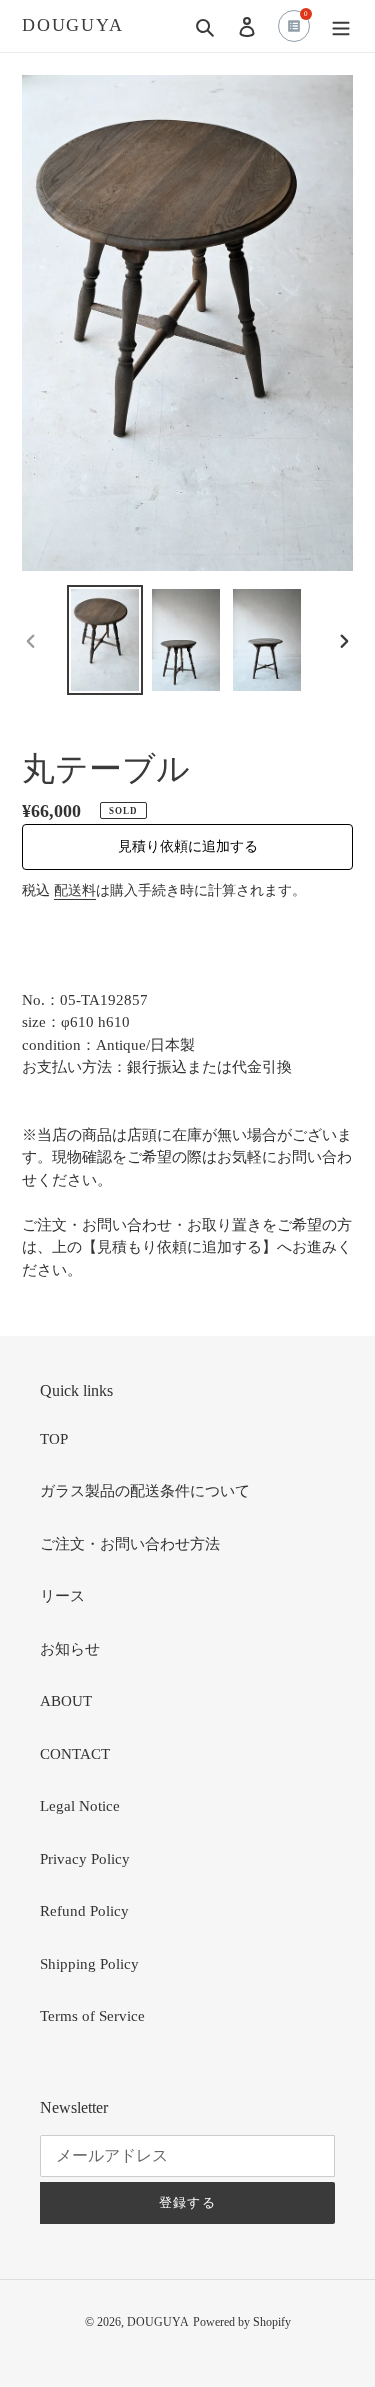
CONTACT (75, 1754)
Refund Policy (84, 1911)
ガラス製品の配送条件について (145, 1491)
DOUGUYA (73, 25)
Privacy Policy (85, 1859)
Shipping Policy (89, 1964)
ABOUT (66, 1701)
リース (62, 1596)
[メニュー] (341, 26)
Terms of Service (92, 2016)
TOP (54, 1439)
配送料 (75, 890)
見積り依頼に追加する (188, 846)
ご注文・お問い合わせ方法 (130, 1544)
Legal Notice (80, 1806)
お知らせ (70, 1649)
